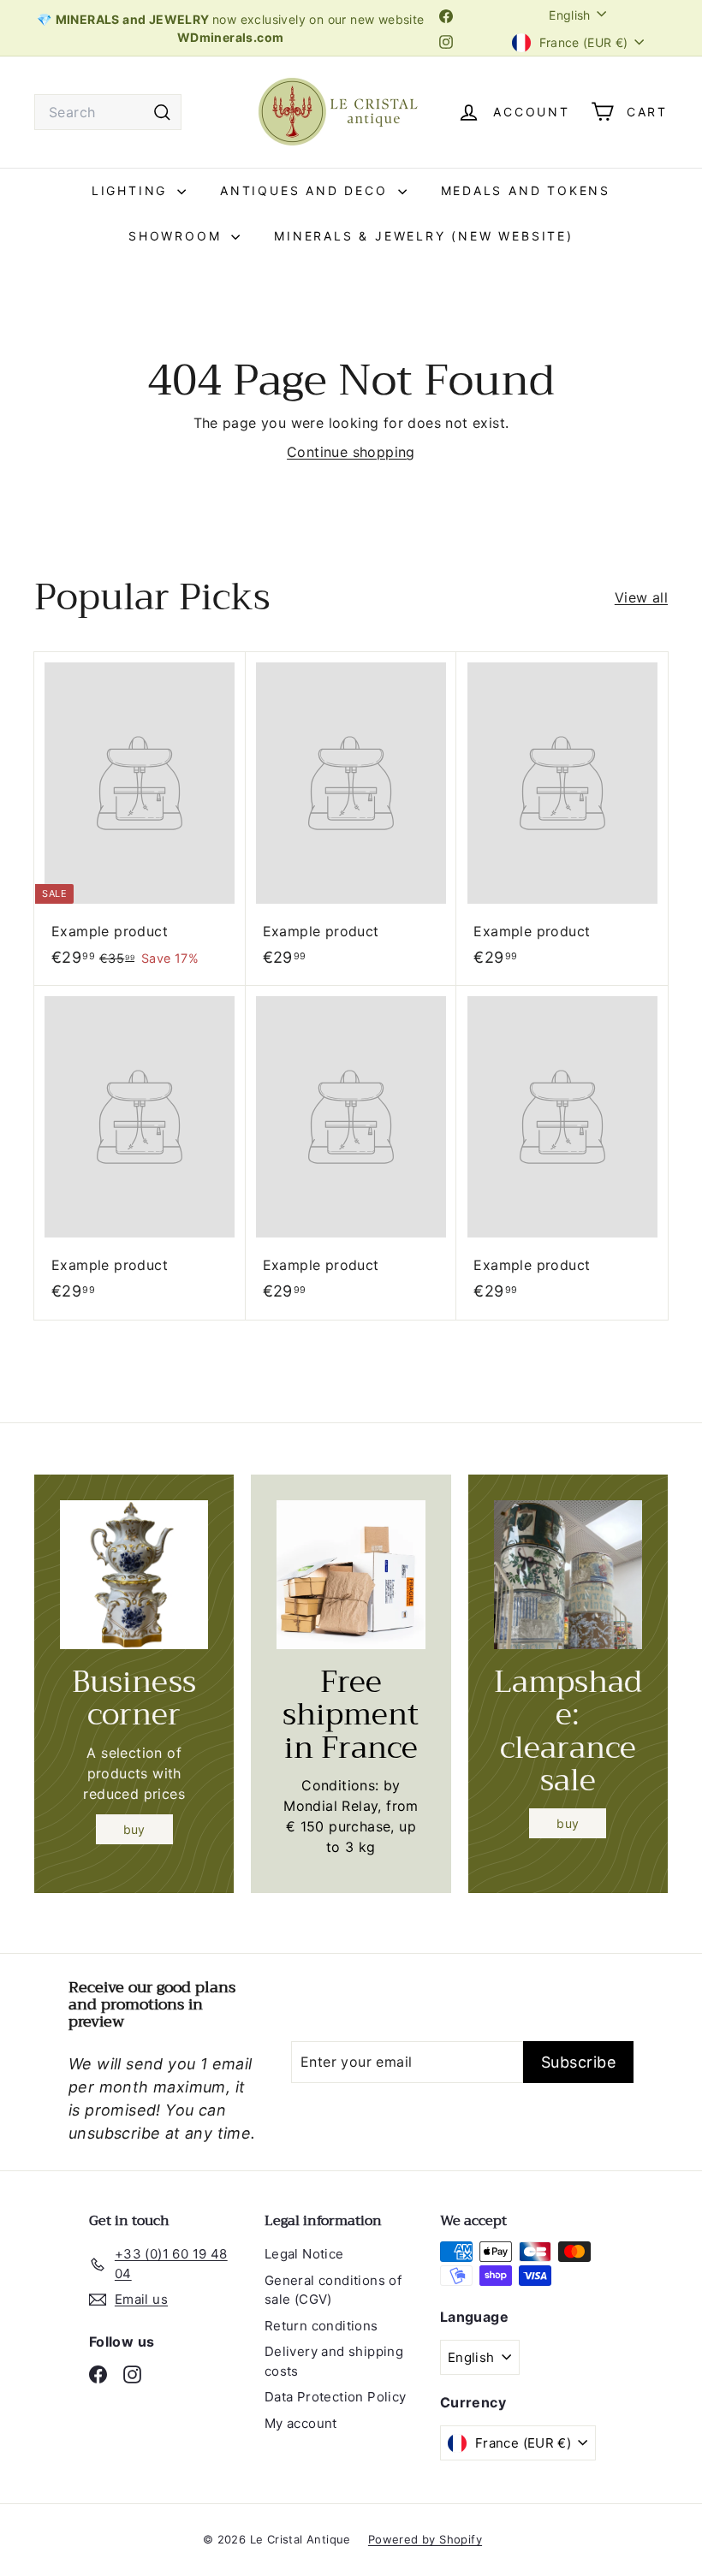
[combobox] (108, 112)
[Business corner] (134, 1574)
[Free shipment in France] (351, 1574)
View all (641, 597)
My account (301, 2423)
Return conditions (321, 2326)
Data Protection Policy (336, 2397)
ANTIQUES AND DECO (306, 190)
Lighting (132, 190)
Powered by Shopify (425, 2539)
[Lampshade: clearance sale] (568, 1574)
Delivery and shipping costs (334, 2361)
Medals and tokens (526, 190)
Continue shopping (351, 452)
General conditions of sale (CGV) (333, 2290)
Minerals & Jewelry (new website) (424, 236)
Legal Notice (304, 2254)
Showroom (178, 236)
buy (134, 1829)
